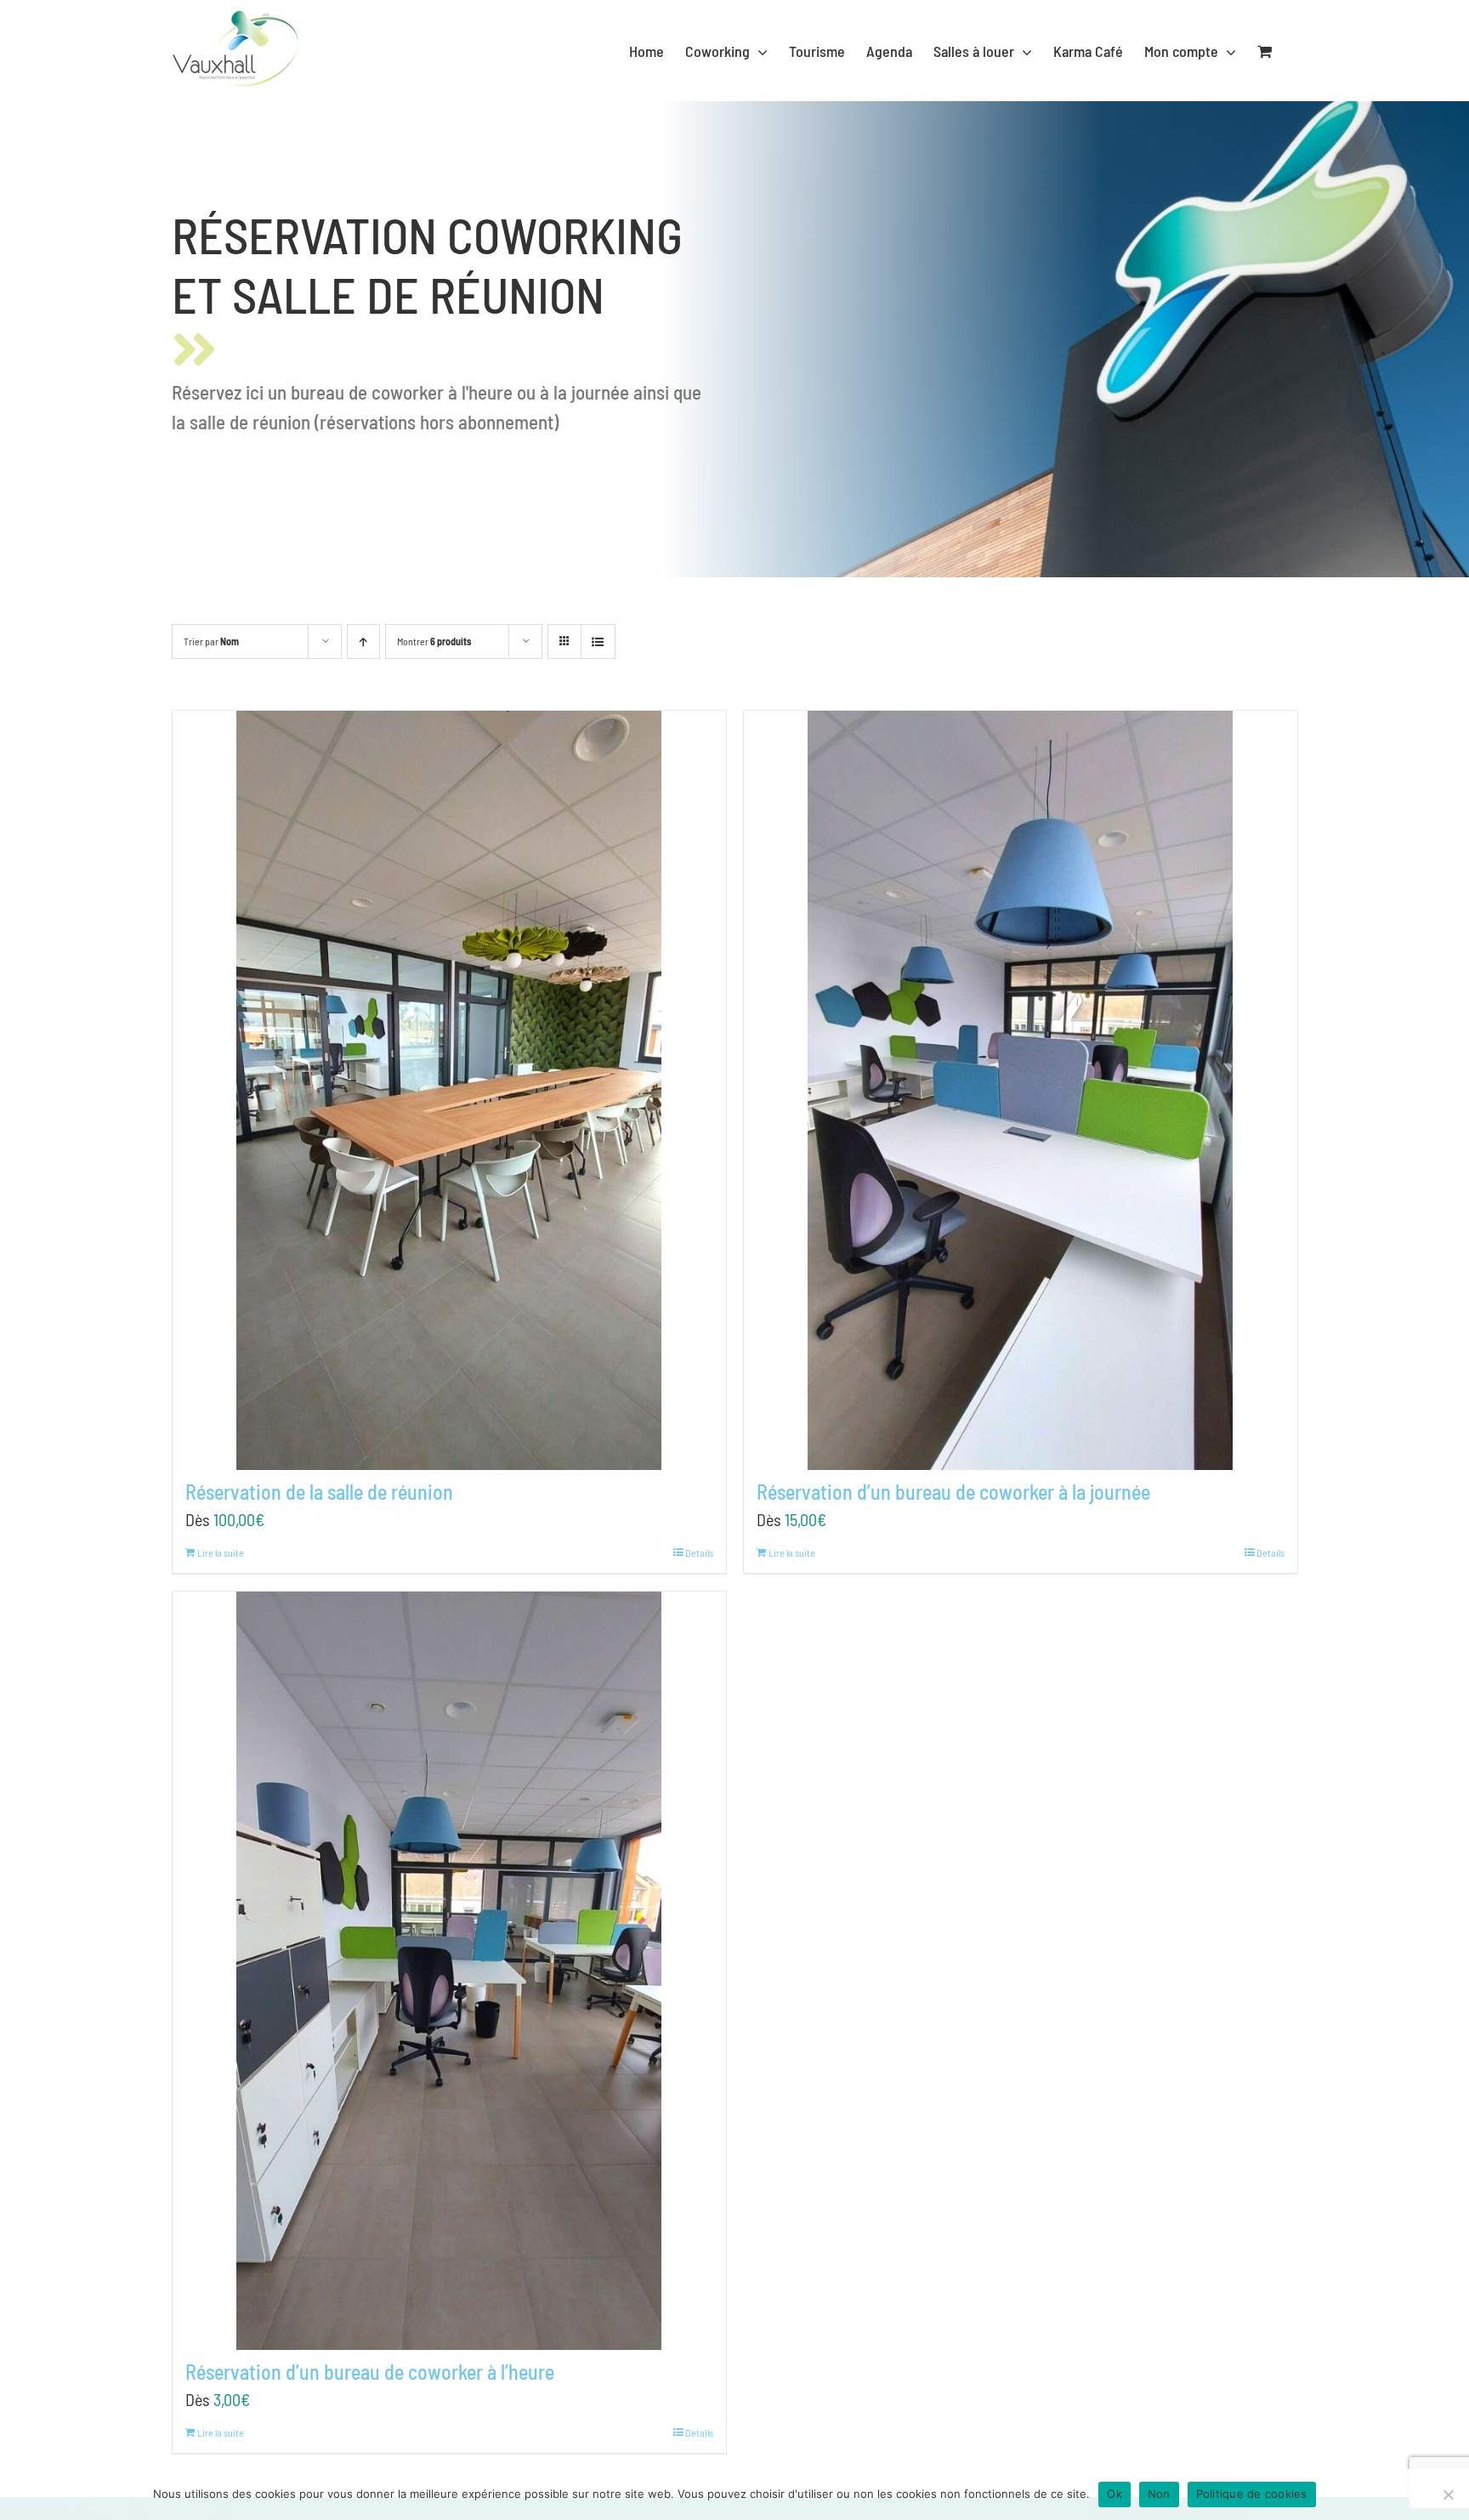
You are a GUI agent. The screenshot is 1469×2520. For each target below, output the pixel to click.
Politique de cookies (1252, 2494)
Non (1159, 2494)
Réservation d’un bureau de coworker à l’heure (370, 2372)
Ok (1115, 2494)
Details (699, 1552)
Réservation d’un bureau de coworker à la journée (953, 1492)
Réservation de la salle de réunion (319, 1492)
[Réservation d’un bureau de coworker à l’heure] (449, 1971)
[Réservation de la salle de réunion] (449, 1090)
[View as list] (598, 641)
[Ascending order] (363, 641)
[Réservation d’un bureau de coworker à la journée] (1021, 1090)
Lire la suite (221, 1552)
